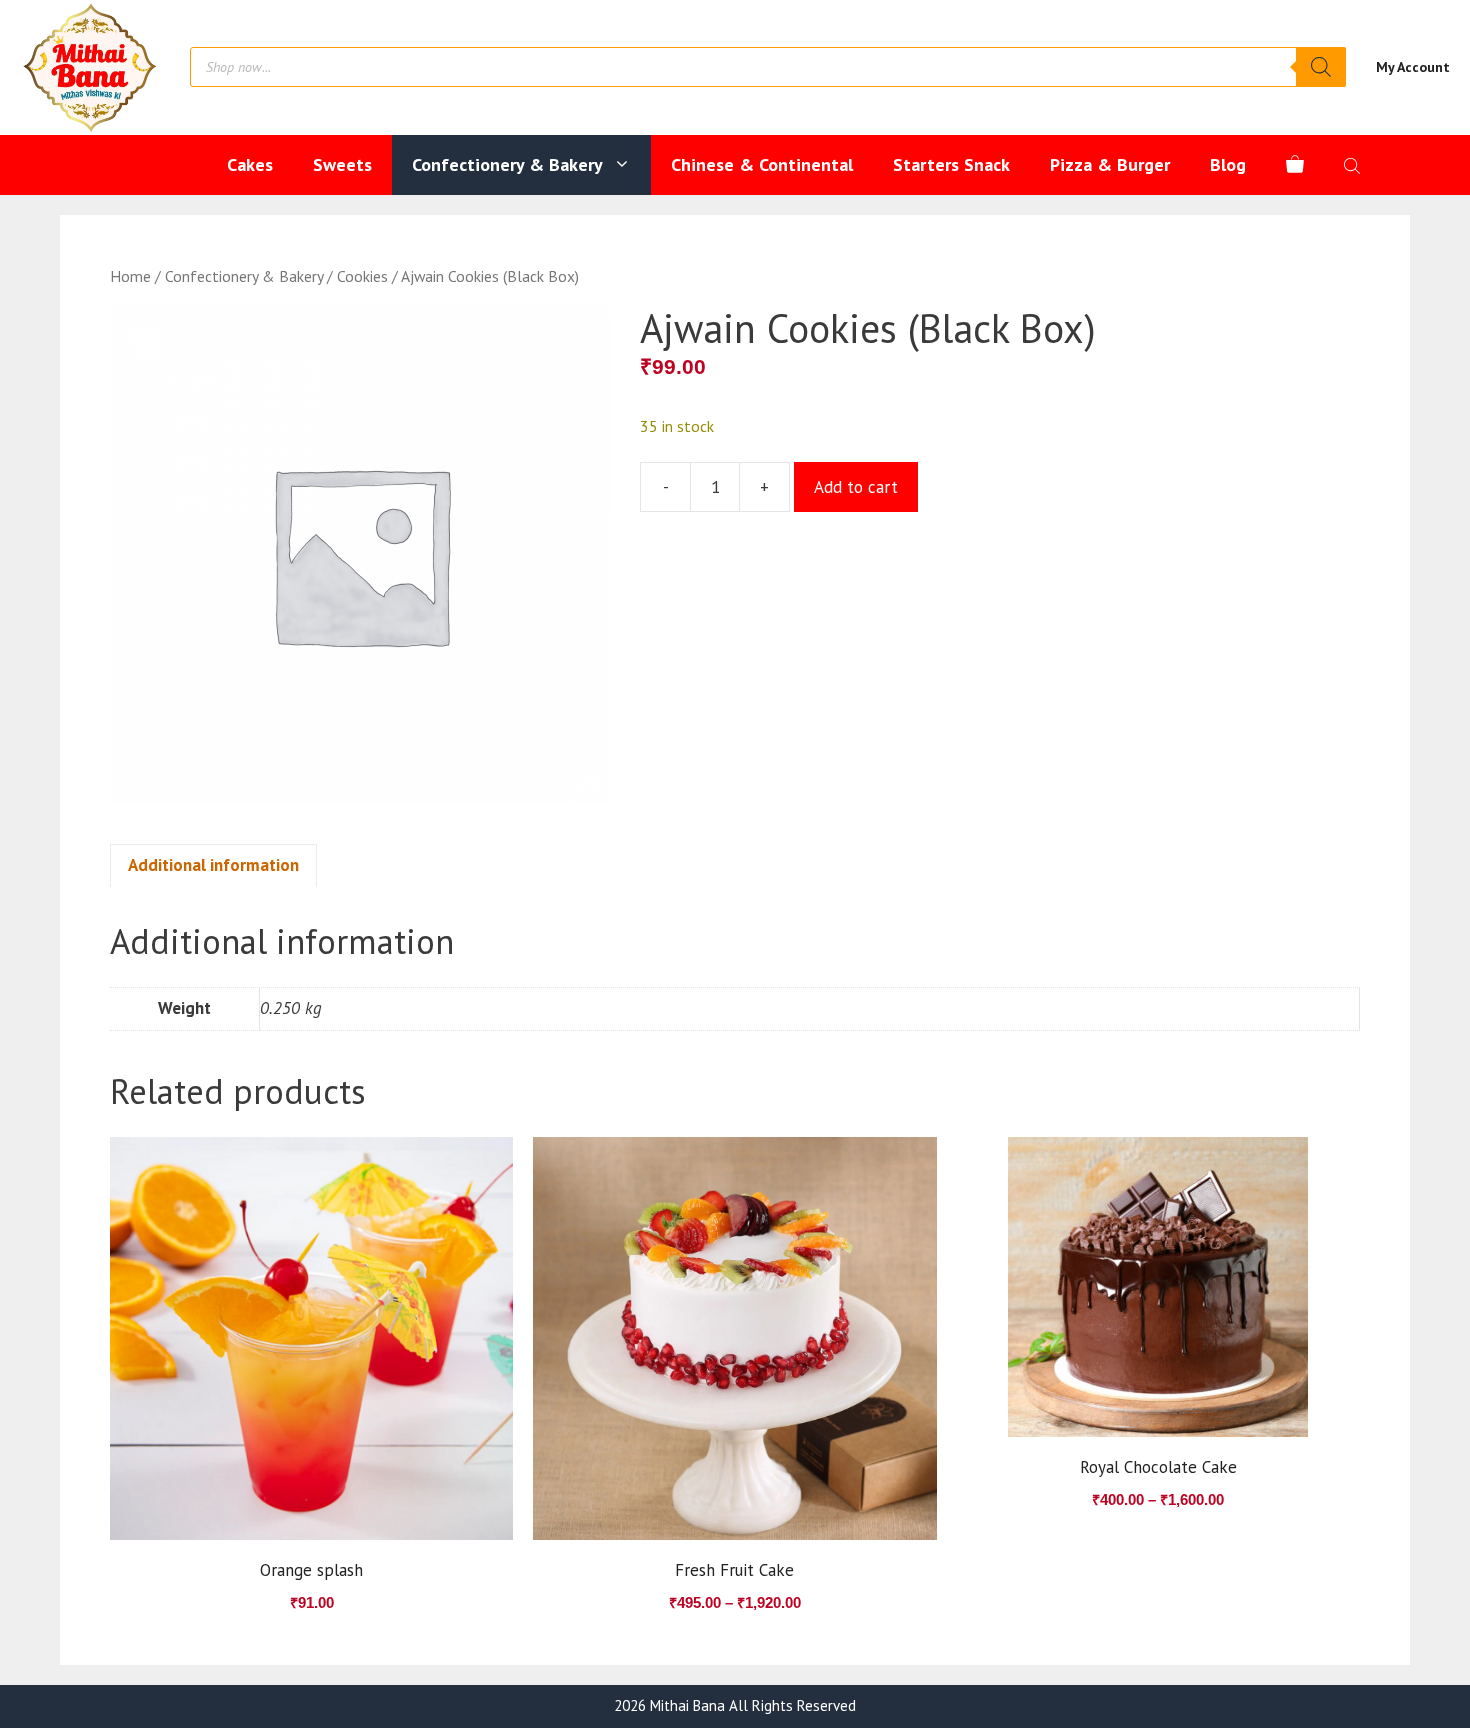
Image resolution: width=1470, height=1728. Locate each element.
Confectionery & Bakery (507, 164)
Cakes (250, 164)
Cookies (362, 276)
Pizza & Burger (1110, 164)
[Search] (1321, 67)
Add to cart (856, 487)
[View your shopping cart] (1295, 165)
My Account (1413, 67)
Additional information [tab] (213, 865)
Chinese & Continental (762, 164)
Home (130, 276)
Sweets (342, 164)
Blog (1228, 164)
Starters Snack (951, 164)
